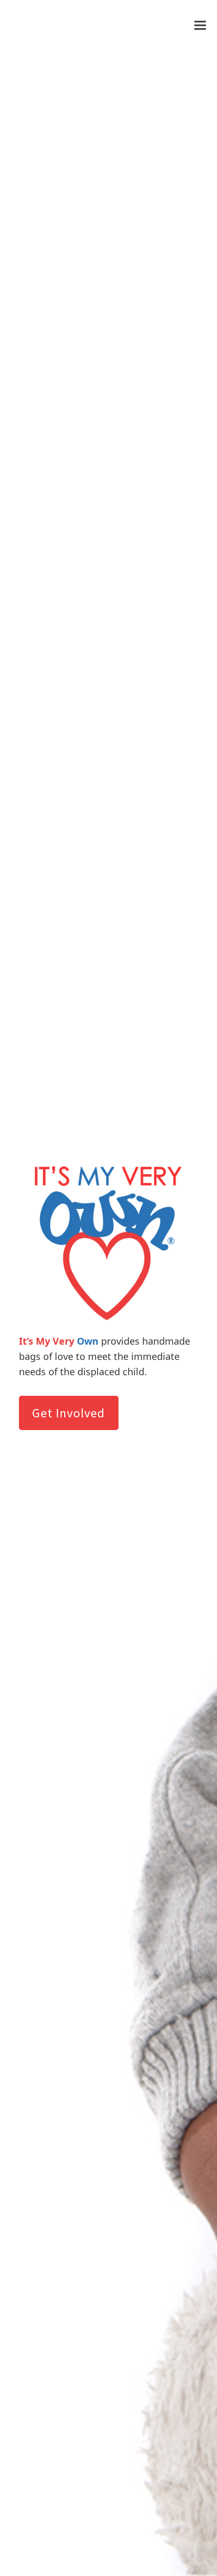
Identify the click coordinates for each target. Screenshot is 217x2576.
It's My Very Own (60, 25)
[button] (200, 25)
